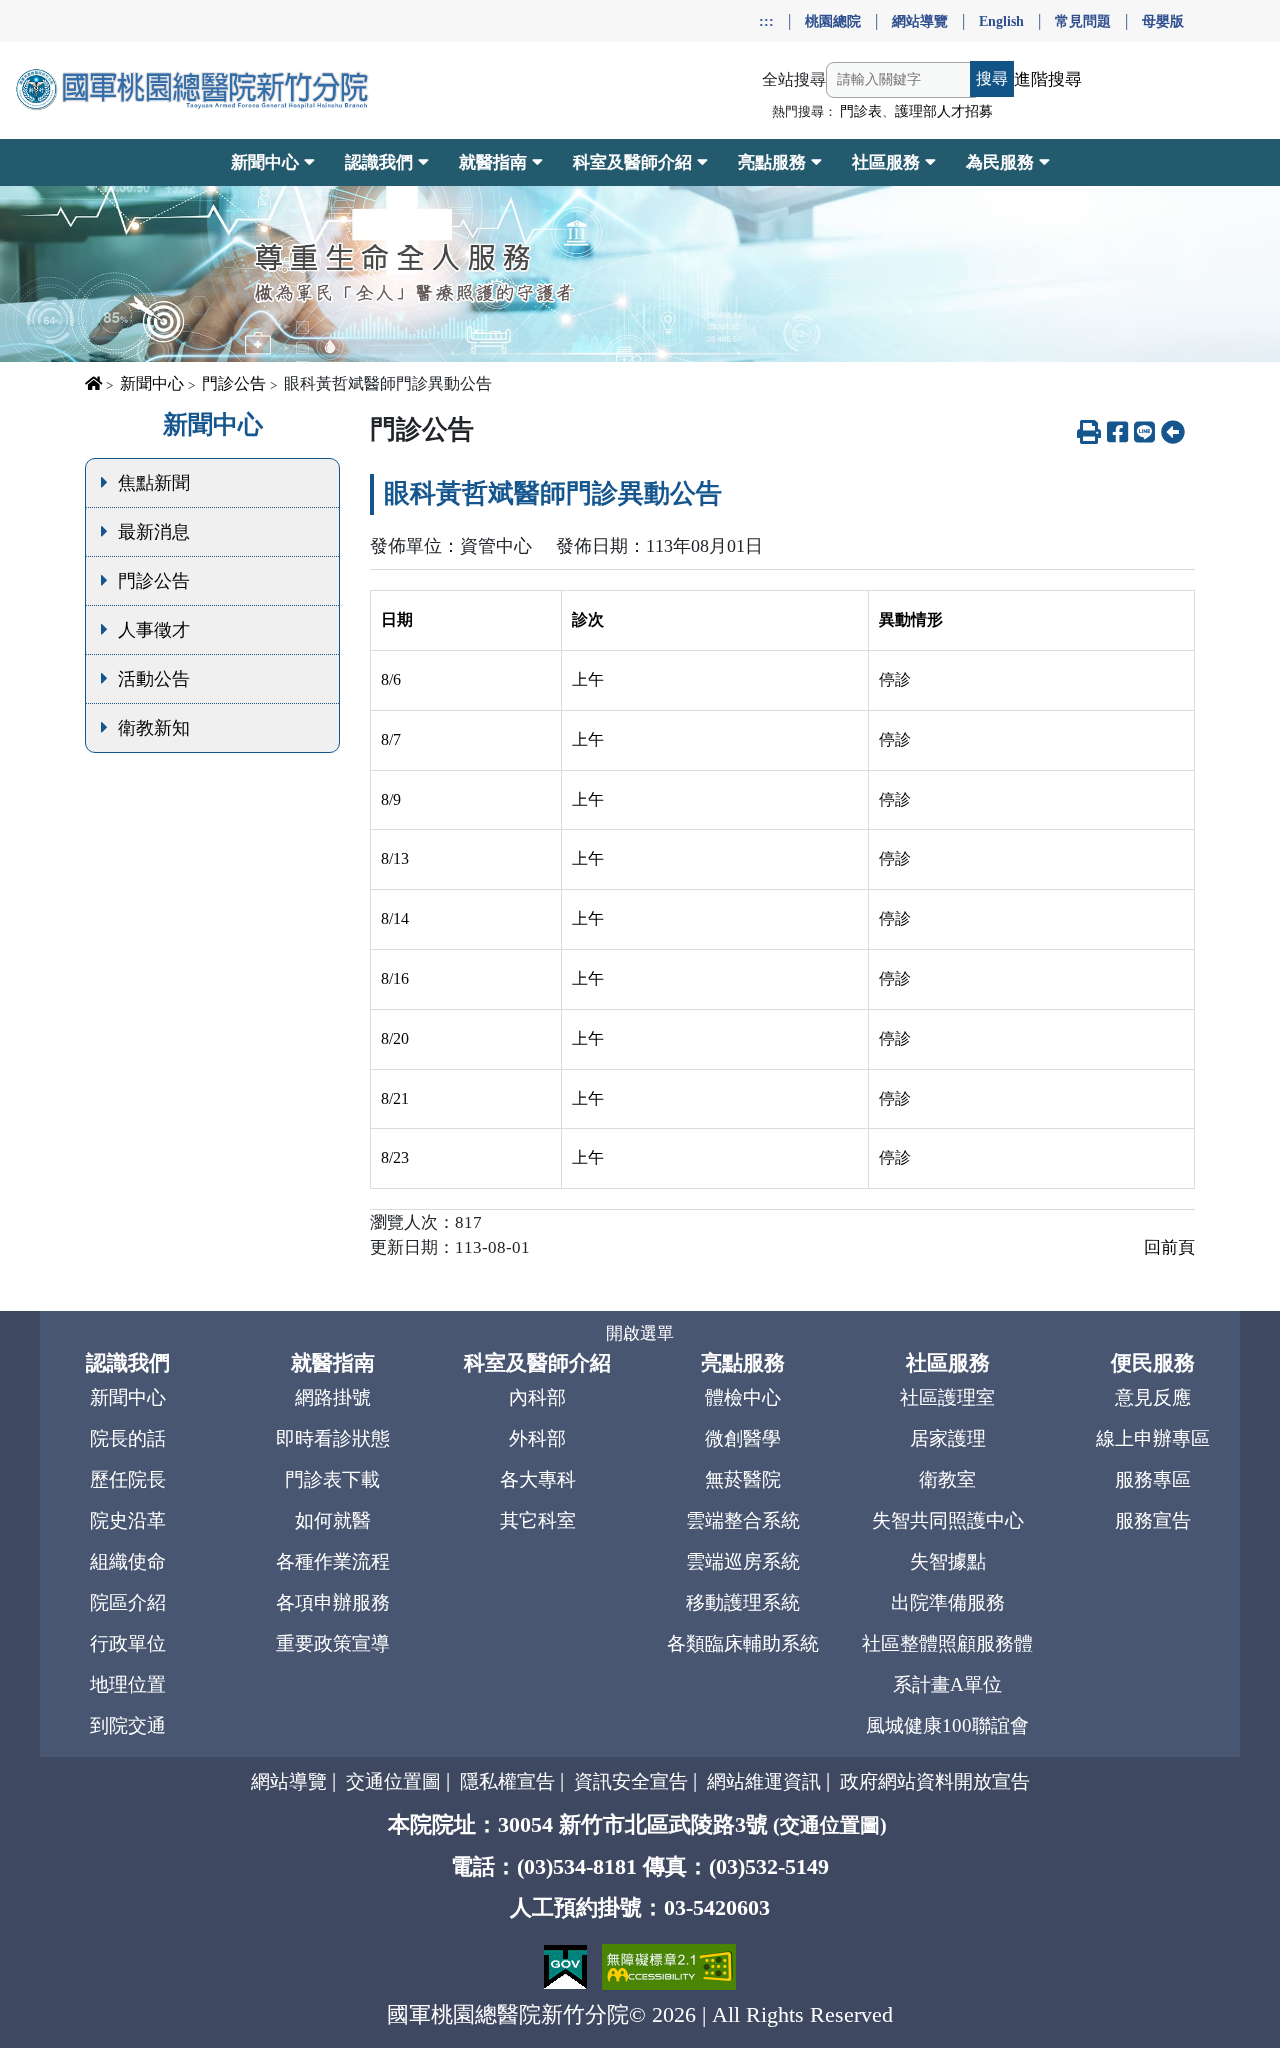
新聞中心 (152, 383)
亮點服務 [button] (772, 162)
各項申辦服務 (333, 1602)
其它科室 (538, 1520)
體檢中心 (743, 1397)
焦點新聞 (154, 483)
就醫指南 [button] (493, 162)
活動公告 (154, 679)
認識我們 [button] (379, 162)
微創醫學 (743, 1438)
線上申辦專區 (1153, 1438)
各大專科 (538, 1479)
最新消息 (154, 532)
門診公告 (234, 383)
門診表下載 (332, 1479)
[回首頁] (194, 90)
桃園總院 (833, 21)
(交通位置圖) (830, 1825)
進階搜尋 (1048, 79)
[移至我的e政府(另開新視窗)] (568, 1964)
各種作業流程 (333, 1561)
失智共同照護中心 (948, 1520)
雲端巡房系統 (743, 1561)
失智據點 (948, 1561)
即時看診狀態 (333, 1438)
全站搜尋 (794, 79)
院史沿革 (128, 1520)
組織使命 (128, 1561)
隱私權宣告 (507, 1781)
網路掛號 (333, 1397)
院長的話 (128, 1438)
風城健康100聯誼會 (947, 1725)
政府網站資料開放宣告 (935, 1781)
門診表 (861, 111)
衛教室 (947, 1479)
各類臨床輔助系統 (743, 1643)
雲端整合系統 (743, 1520)
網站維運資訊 (764, 1781)
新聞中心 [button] (265, 162)
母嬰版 (1163, 21)
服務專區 (1153, 1479)
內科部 (537, 1397)
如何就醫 (333, 1520)
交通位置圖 (393, 1781)
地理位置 (128, 1684)
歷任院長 (128, 1479)
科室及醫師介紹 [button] (632, 162)
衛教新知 (154, 728)
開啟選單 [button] (640, 1333)
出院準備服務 (948, 1602)
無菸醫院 (743, 1479)
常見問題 (1083, 21)
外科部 (537, 1438)
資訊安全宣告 (631, 1781)
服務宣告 (1153, 1520)
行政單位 (128, 1643)
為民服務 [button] (1000, 162)
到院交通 (128, 1725)
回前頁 (1169, 1247)
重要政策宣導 (333, 1643)
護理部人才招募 (944, 111)
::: (766, 21)
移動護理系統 (743, 1602)
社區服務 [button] (886, 162)
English (1001, 21)
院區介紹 (128, 1602)
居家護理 (948, 1438)
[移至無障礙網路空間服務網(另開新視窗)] (669, 1964)
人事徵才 (154, 630)
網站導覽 (920, 21)
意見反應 (1153, 1397)
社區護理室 (947, 1397)
